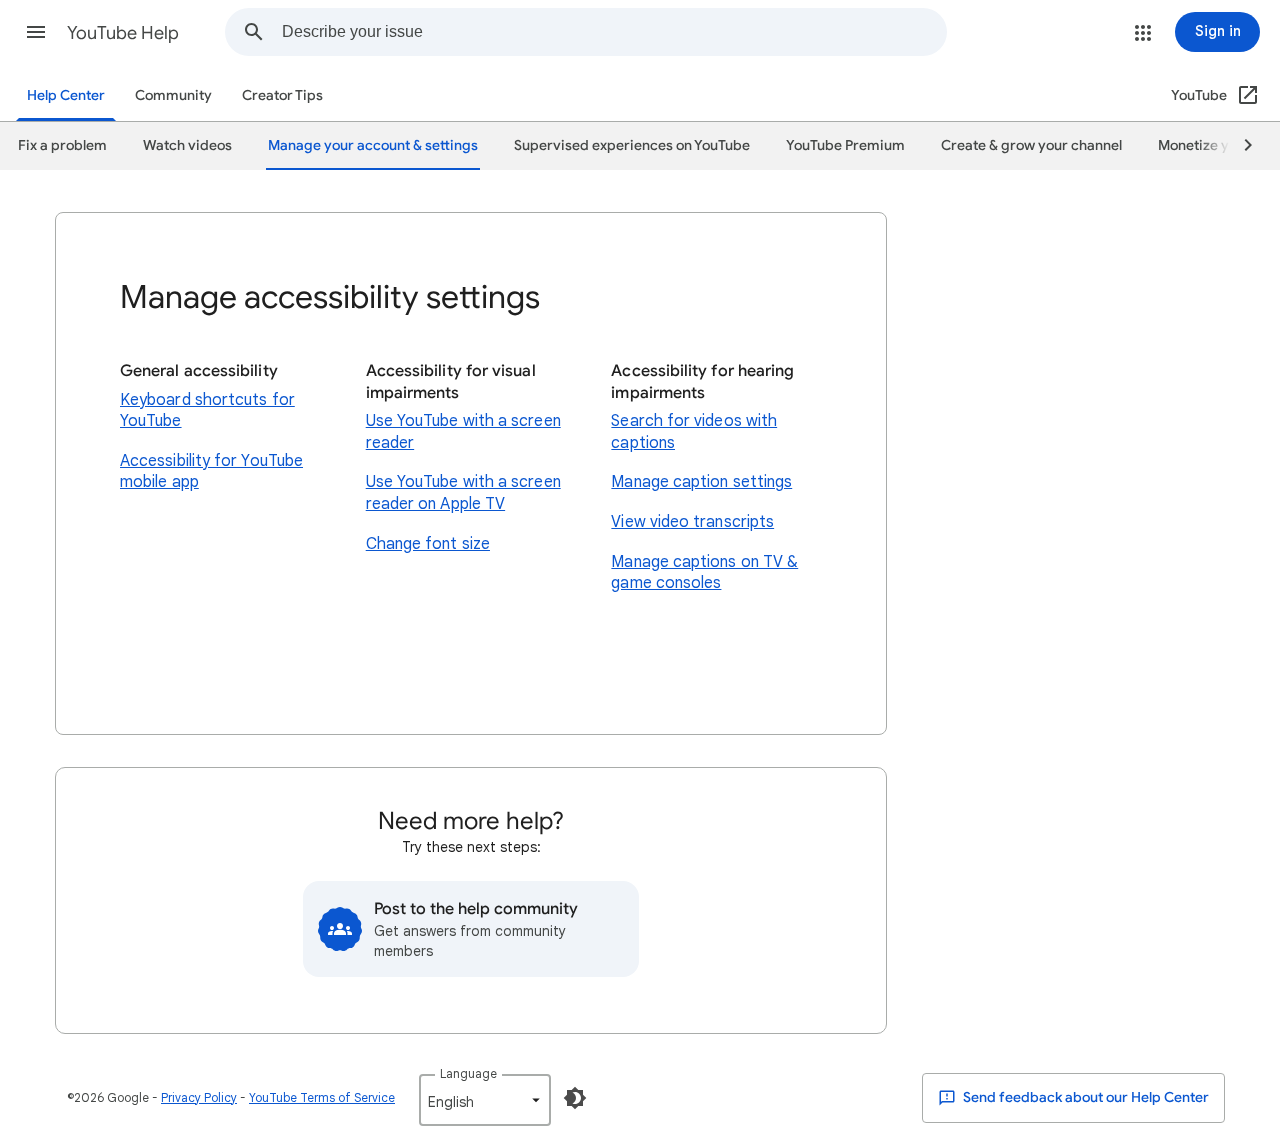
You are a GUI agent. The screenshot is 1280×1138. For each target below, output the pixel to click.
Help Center (66, 95)
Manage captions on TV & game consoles (704, 573)
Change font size (428, 544)
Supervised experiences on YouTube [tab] (632, 145)
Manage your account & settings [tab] (373, 145)
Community (173, 95)
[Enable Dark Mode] (575, 1098)
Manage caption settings (701, 482)
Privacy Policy (199, 1097)
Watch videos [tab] (187, 145)
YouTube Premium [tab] (845, 145)
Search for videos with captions (694, 432)
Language (468, 1073)
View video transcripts (692, 522)
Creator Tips (282, 95)
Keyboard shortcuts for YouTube (207, 411)
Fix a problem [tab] (62, 145)
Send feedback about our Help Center (1084, 1097)
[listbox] (485, 1100)
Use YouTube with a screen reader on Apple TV (463, 493)
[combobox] (614, 32)
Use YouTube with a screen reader (463, 432)
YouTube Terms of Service (322, 1097)
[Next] (1239, 146)
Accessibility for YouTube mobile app (211, 472)
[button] (36, 32)
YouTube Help (123, 33)
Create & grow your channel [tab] (1031, 145)
